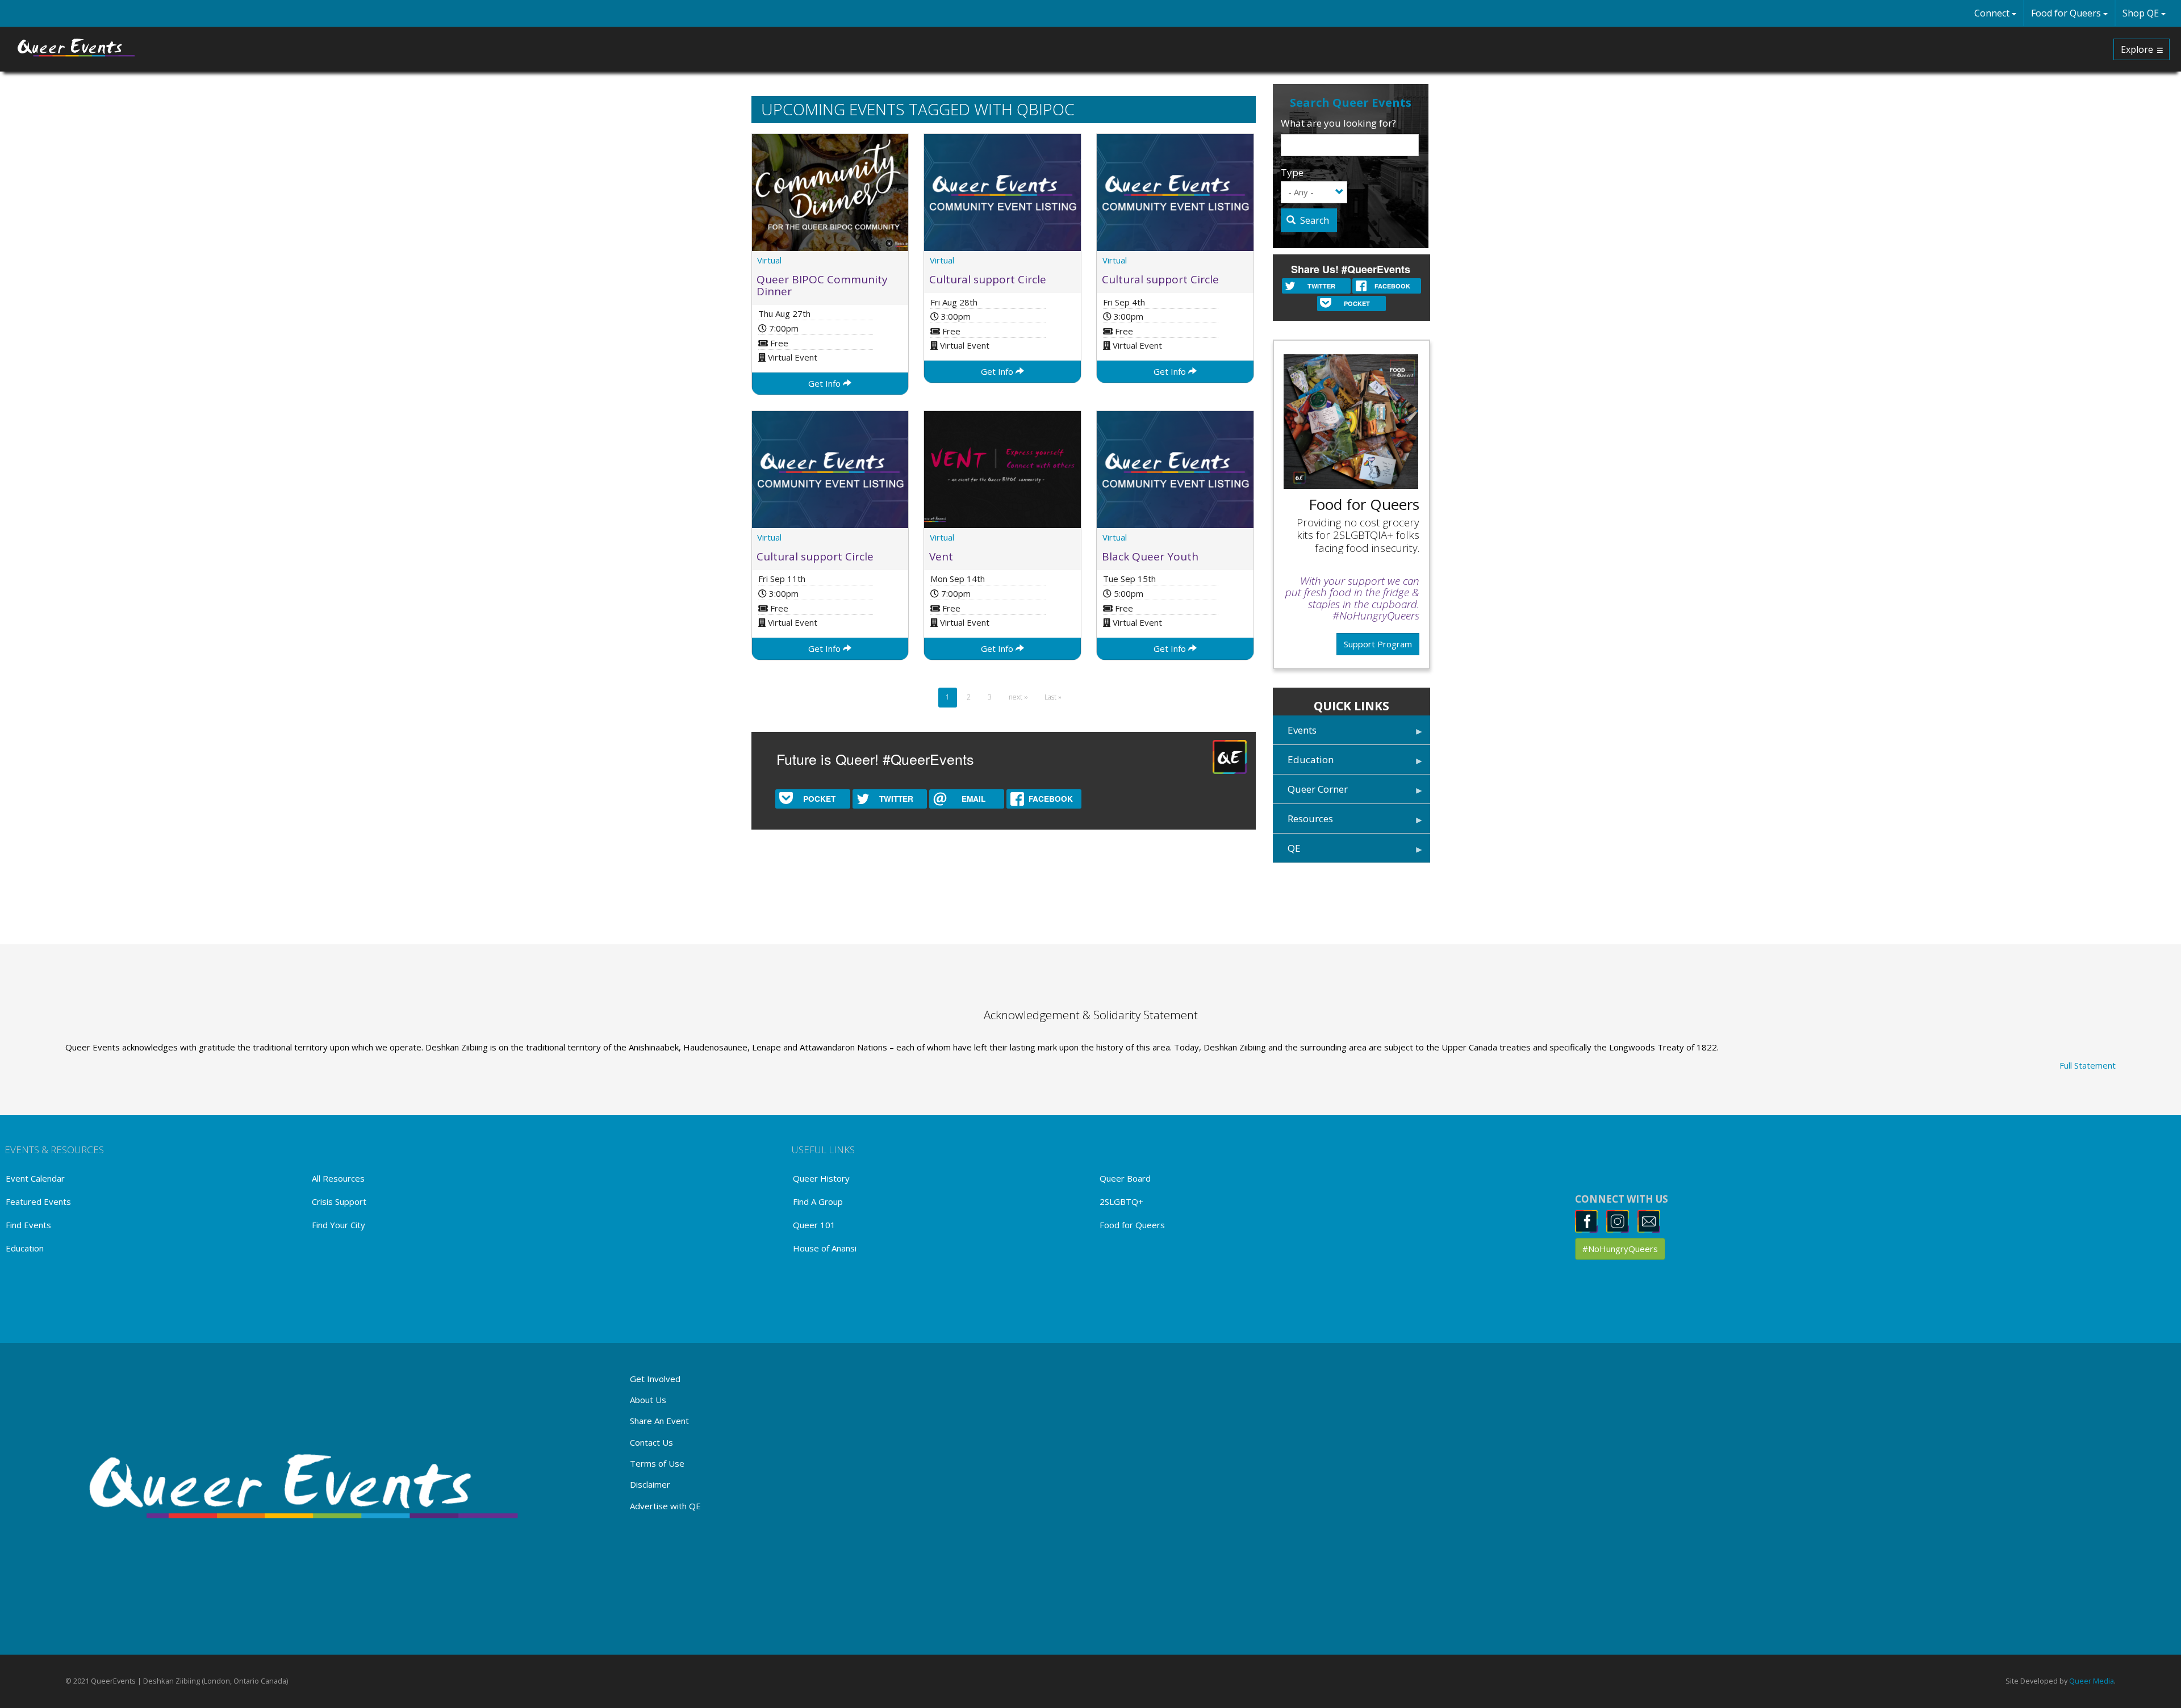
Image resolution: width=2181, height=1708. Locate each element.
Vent (941, 556)
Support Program (1378, 644)
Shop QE (2142, 13)
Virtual (769, 260)
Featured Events (38, 1202)
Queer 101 (814, 1225)
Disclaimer (650, 1484)
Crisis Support (339, 1202)
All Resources (338, 1178)
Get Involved (655, 1379)
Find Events (28, 1225)
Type (1292, 172)
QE (1287, 852)
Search (1313, 220)
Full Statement (2088, 1065)
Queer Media (2092, 1681)
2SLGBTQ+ (1121, 1202)
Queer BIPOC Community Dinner (822, 285)
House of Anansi (825, 1248)
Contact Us (651, 1442)
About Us (648, 1400)
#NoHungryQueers (1620, 1249)
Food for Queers (2067, 13)
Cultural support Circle (988, 279)
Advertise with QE (665, 1506)
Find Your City (339, 1225)
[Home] (77, 48)
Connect (1993, 13)
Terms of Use (657, 1463)
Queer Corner (1310, 793)
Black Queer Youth (1150, 556)
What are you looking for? (1338, 123)
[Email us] (1652, 1221)
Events (1295, 734)
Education (1303, 763)
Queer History (821, 1178)
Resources (1303, 822)
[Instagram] (1621, 1221)
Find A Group (818, 1202)
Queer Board (1125, 1178)
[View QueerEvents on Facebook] (1589, 1221)
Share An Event (659, 1421)
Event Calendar (35, 1178)
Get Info (826, 383)
